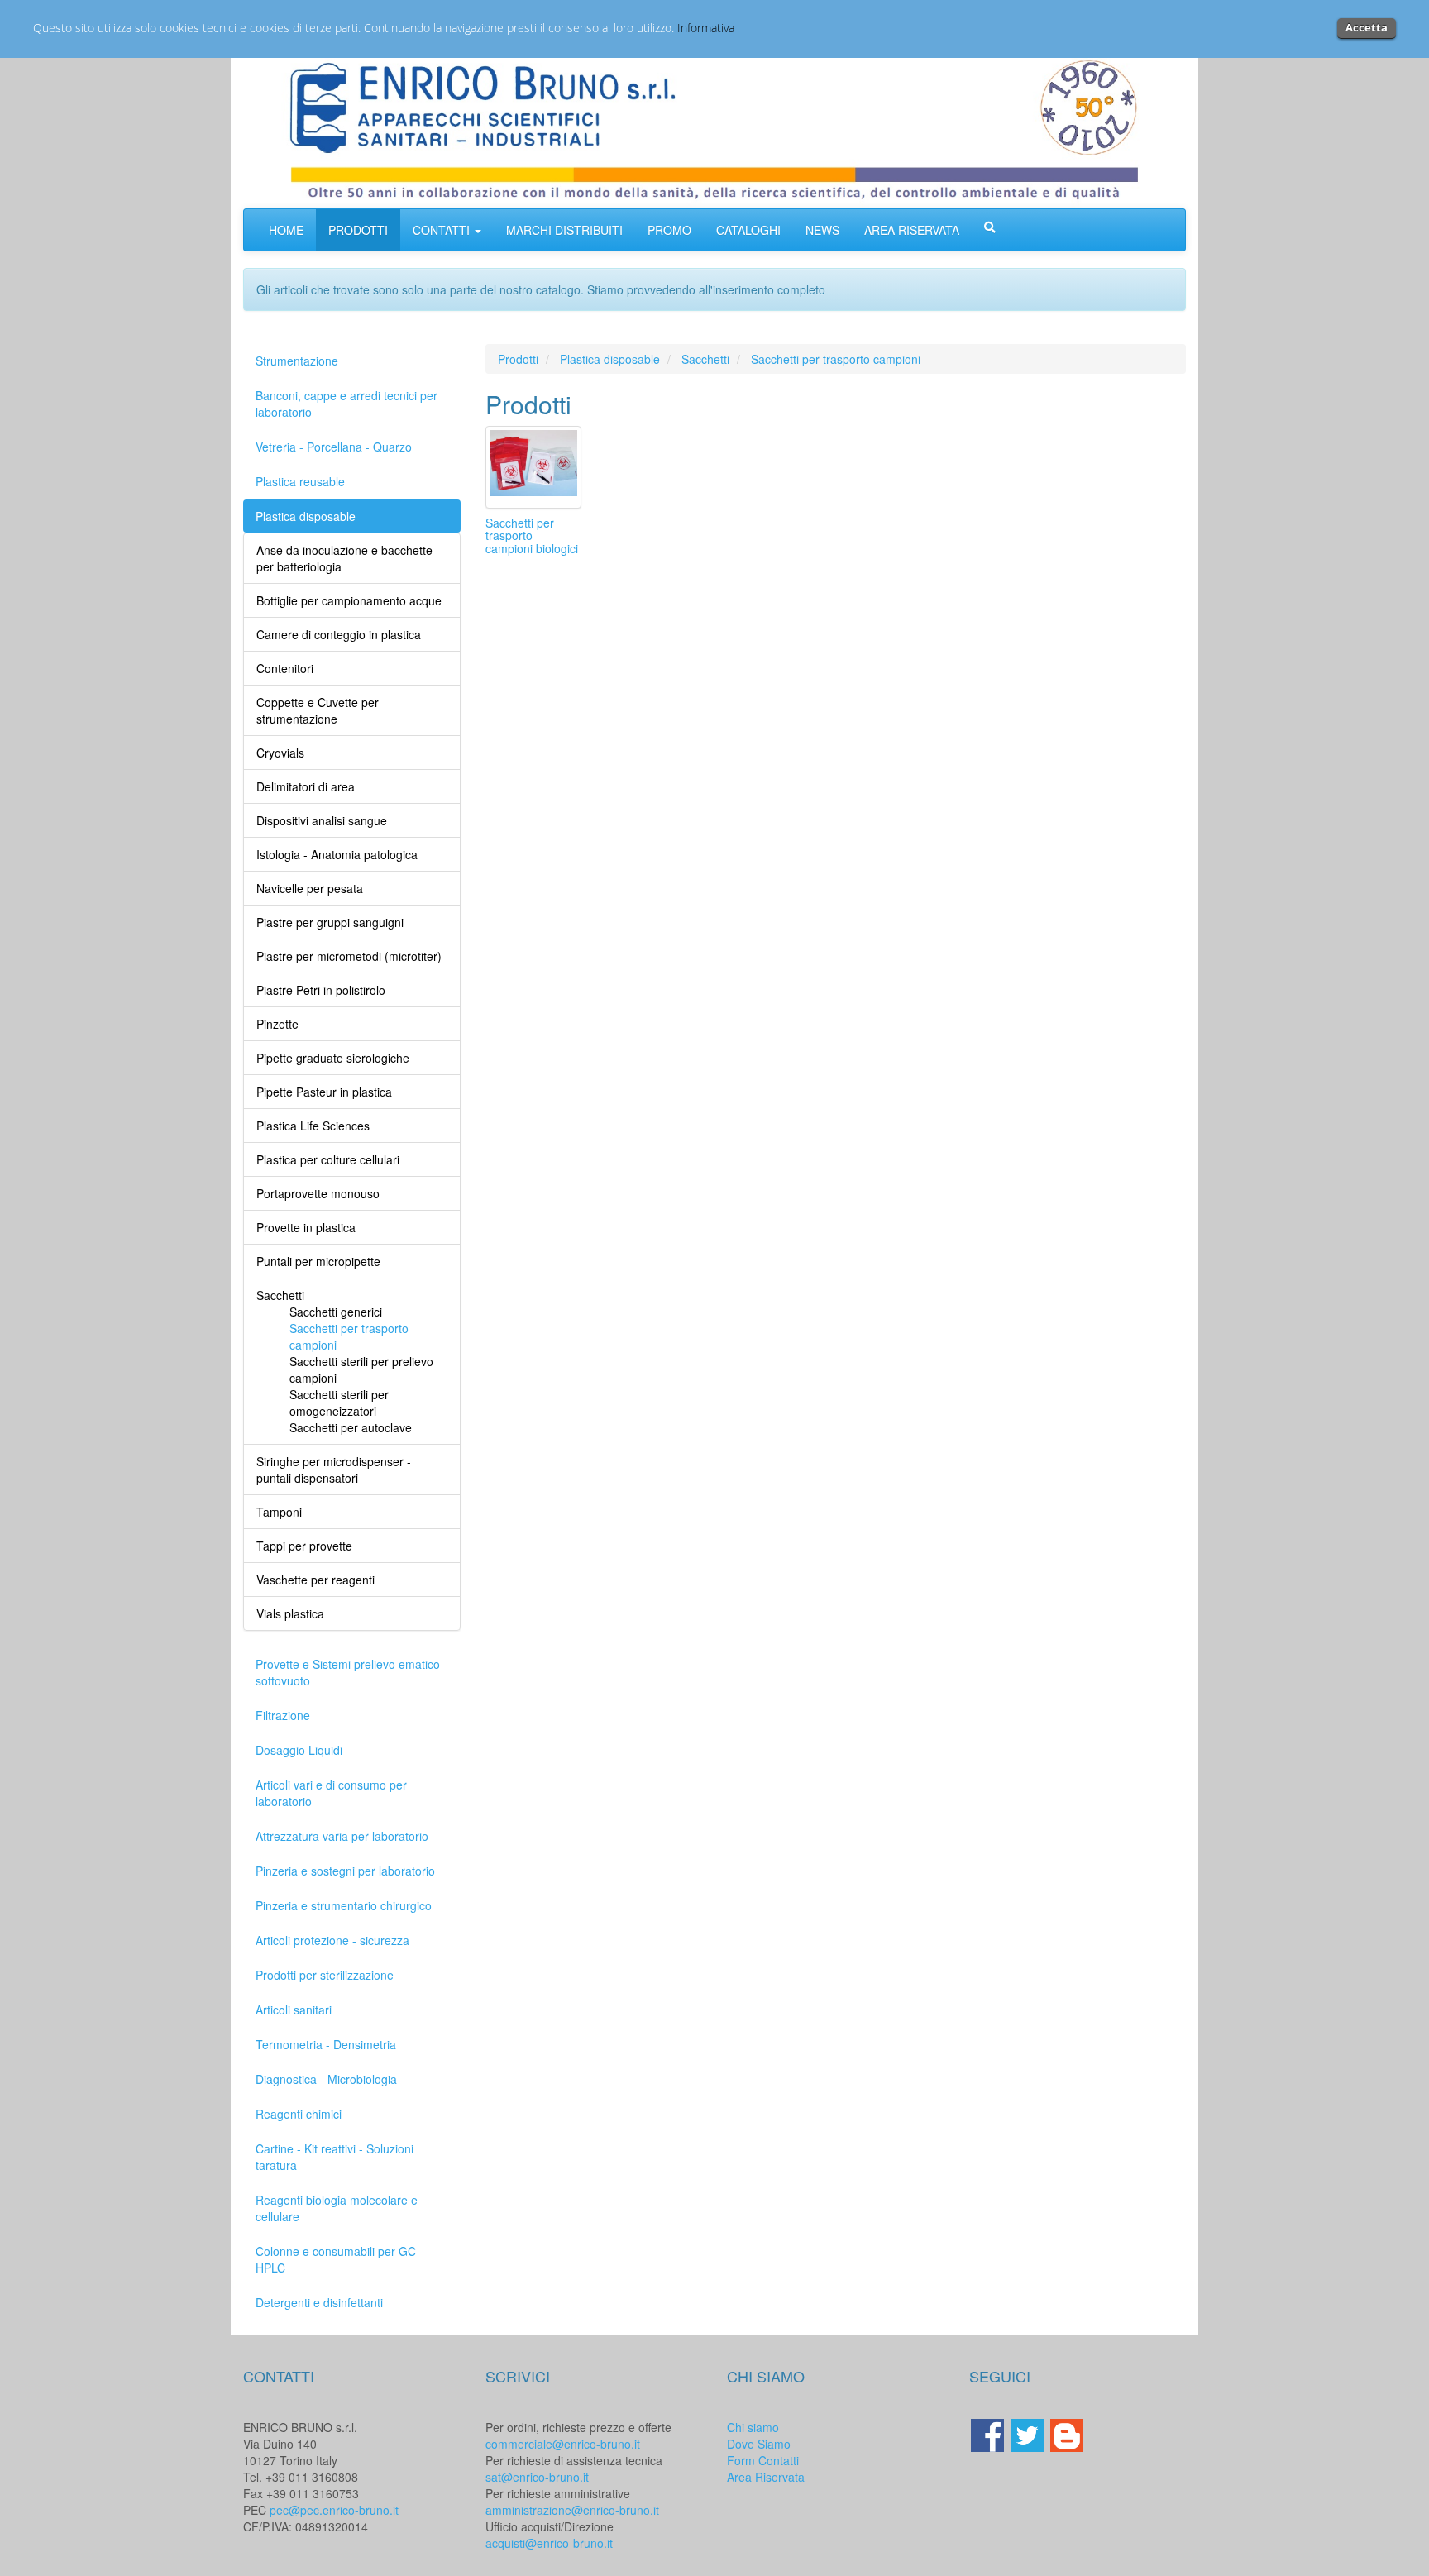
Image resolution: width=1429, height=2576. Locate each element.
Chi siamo (753, 2427)
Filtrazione (283, 1715)
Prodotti (518, 359)
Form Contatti (763, 2460)
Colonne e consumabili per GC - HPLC (339, 2259)
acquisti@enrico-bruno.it (549, 2543)
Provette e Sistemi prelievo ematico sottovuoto (348, 1672)
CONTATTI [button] (443, 230)
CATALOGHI (748, 230)
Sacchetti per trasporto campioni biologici (532, 535)
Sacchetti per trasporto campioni (836, 359)
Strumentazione (297, 361)
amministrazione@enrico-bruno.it (572, 2510)
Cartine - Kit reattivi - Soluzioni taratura (335, 2157)
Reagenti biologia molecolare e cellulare (337, 2208)
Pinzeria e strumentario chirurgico (344, 1905)
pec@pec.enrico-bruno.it (334, 2510)
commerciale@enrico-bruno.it (563, 2444)
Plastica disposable (306, 516)
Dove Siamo (759, 2444)
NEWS (822, 230)
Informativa (706, 28)
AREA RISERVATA (912, 230)
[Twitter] (1029, 2433)
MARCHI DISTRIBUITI (564, 230)
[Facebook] (989, 2433)
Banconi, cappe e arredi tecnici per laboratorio (346, 404)
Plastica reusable (300, 481)
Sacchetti (705, 359)
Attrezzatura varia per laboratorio (342, 1836)
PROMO (669, 230)
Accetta (1367, 27)
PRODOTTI (358, 230)
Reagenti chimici (299, 2114)
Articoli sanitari (294, 2010)
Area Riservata (766, 2477)
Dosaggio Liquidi (299, 1750)
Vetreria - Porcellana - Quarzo (334, 447)
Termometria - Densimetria (326, 2044)
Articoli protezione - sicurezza (332, 1940)
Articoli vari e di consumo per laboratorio (331, 1793)
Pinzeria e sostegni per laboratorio (345, 1871)
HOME (286, 230)
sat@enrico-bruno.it (537, 2477)
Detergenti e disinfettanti (319, 2302)
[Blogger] (1067, 2433)
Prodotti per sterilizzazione (325, 1975)
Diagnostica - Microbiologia (326, 2079)
